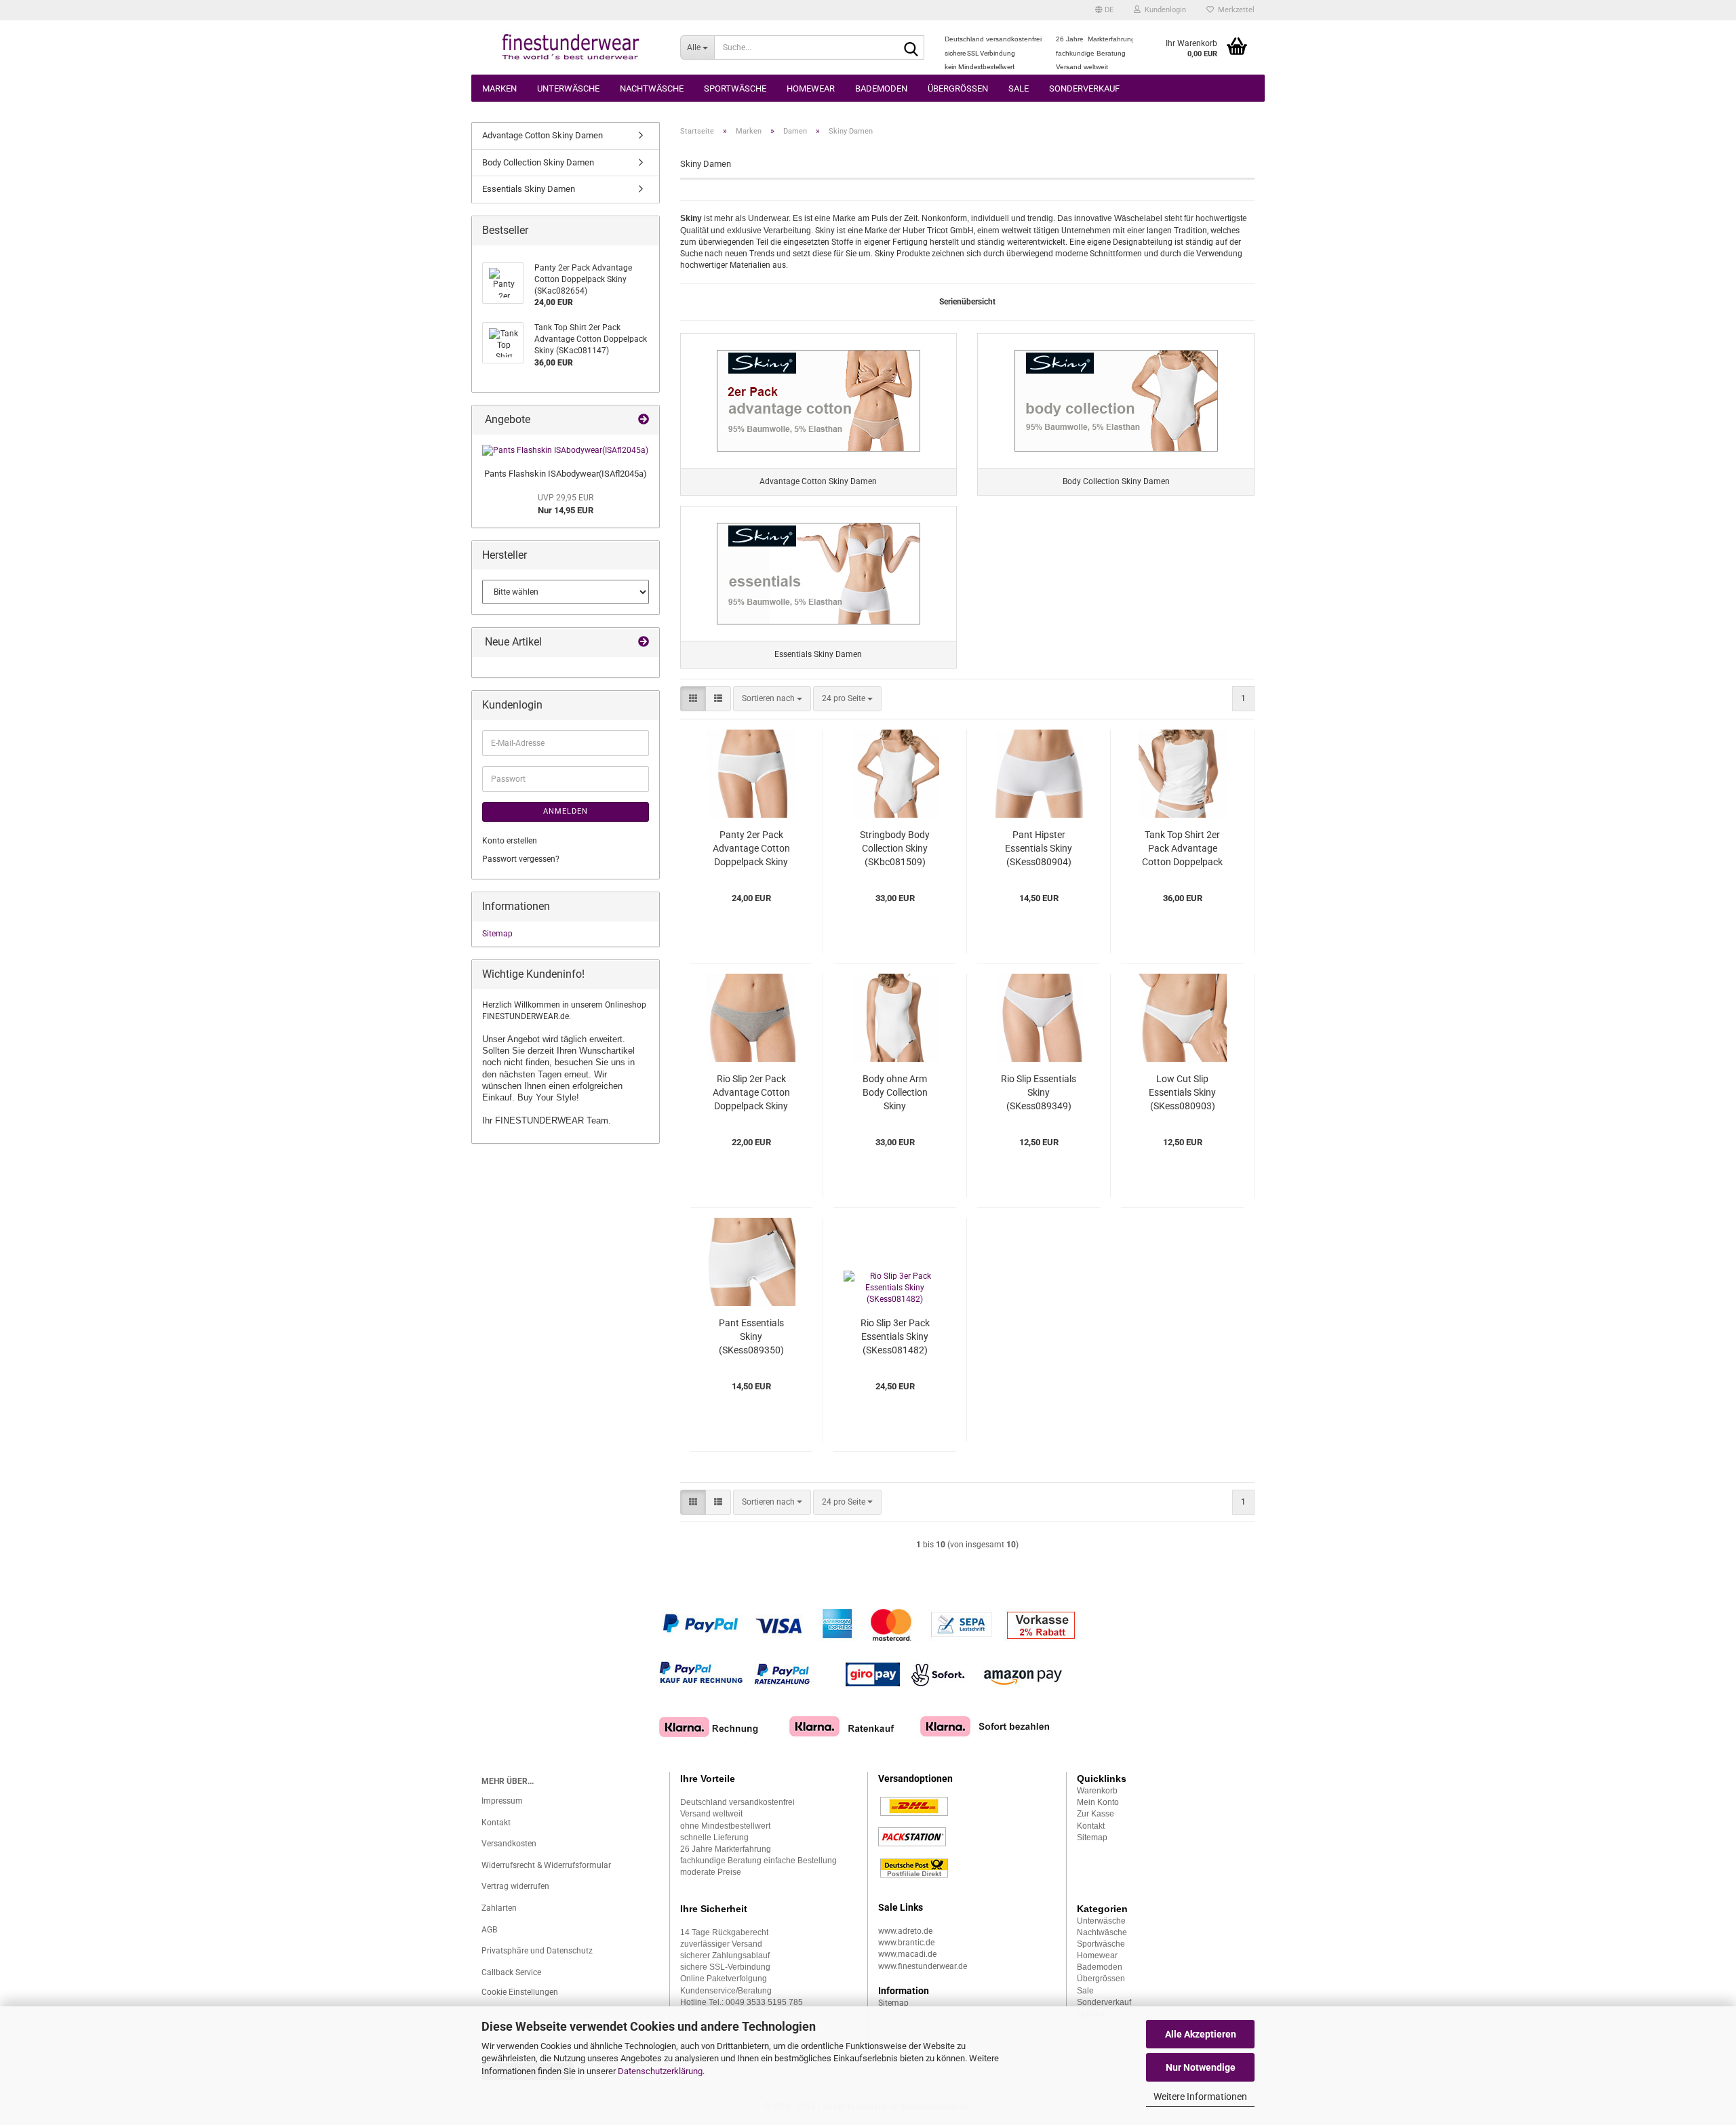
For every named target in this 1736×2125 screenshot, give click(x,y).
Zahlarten (499, 1908)
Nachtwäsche (652, 88)
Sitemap (497, 934)
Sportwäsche (735, 88)
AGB (489, 1930)
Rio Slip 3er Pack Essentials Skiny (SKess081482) (895, 1336)
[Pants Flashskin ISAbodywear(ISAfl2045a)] (565, 451)
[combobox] (772, 699)
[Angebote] (644, 420)
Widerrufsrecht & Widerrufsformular (546, 1865)
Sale (1019, 88)
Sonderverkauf (1084, 88)
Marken (499, 88)
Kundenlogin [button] (1163, 10)
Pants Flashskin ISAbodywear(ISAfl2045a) (566, 474)
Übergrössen (958, 88)
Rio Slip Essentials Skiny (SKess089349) (1039, 1092)
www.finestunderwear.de (923, 1966)
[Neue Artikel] (644, 642)
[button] (1104, 10)
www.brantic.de (906, 1943)
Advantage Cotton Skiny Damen (542, 135)
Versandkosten (509, 1844)
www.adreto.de (905, 1931)
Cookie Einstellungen (520, 1992)
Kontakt (496, 1823)
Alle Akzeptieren (1201, 2034)
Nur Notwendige (1201, 2067)
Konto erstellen (510, 841)
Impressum (502, 1801)
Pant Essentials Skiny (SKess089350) (751, 1336)
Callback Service (511, 1972)
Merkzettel (1234, 10)
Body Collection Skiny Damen (538, 162)
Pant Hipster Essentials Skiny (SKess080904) (1039, 848)
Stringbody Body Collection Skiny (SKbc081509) (895, 848)
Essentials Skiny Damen (529, 189)
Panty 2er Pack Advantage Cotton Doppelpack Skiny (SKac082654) (751, 849)
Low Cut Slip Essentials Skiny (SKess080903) (1182, 1092)
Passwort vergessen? (521, 859)
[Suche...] (911, 48)
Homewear (811, 88)
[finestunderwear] (571, 47)
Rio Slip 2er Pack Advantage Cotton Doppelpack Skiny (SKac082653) (751, 1093)
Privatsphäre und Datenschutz (537, 1951)
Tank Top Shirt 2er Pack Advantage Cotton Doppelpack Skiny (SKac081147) (1182, 849)
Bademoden (881, 88)
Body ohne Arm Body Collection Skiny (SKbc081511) (895, 1093)
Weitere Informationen (1200, 2097)
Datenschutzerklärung (660, 2071)
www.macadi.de (907, 1954)
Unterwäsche (568, 88)
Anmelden (566, 811)
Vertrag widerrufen (515, 1886)
